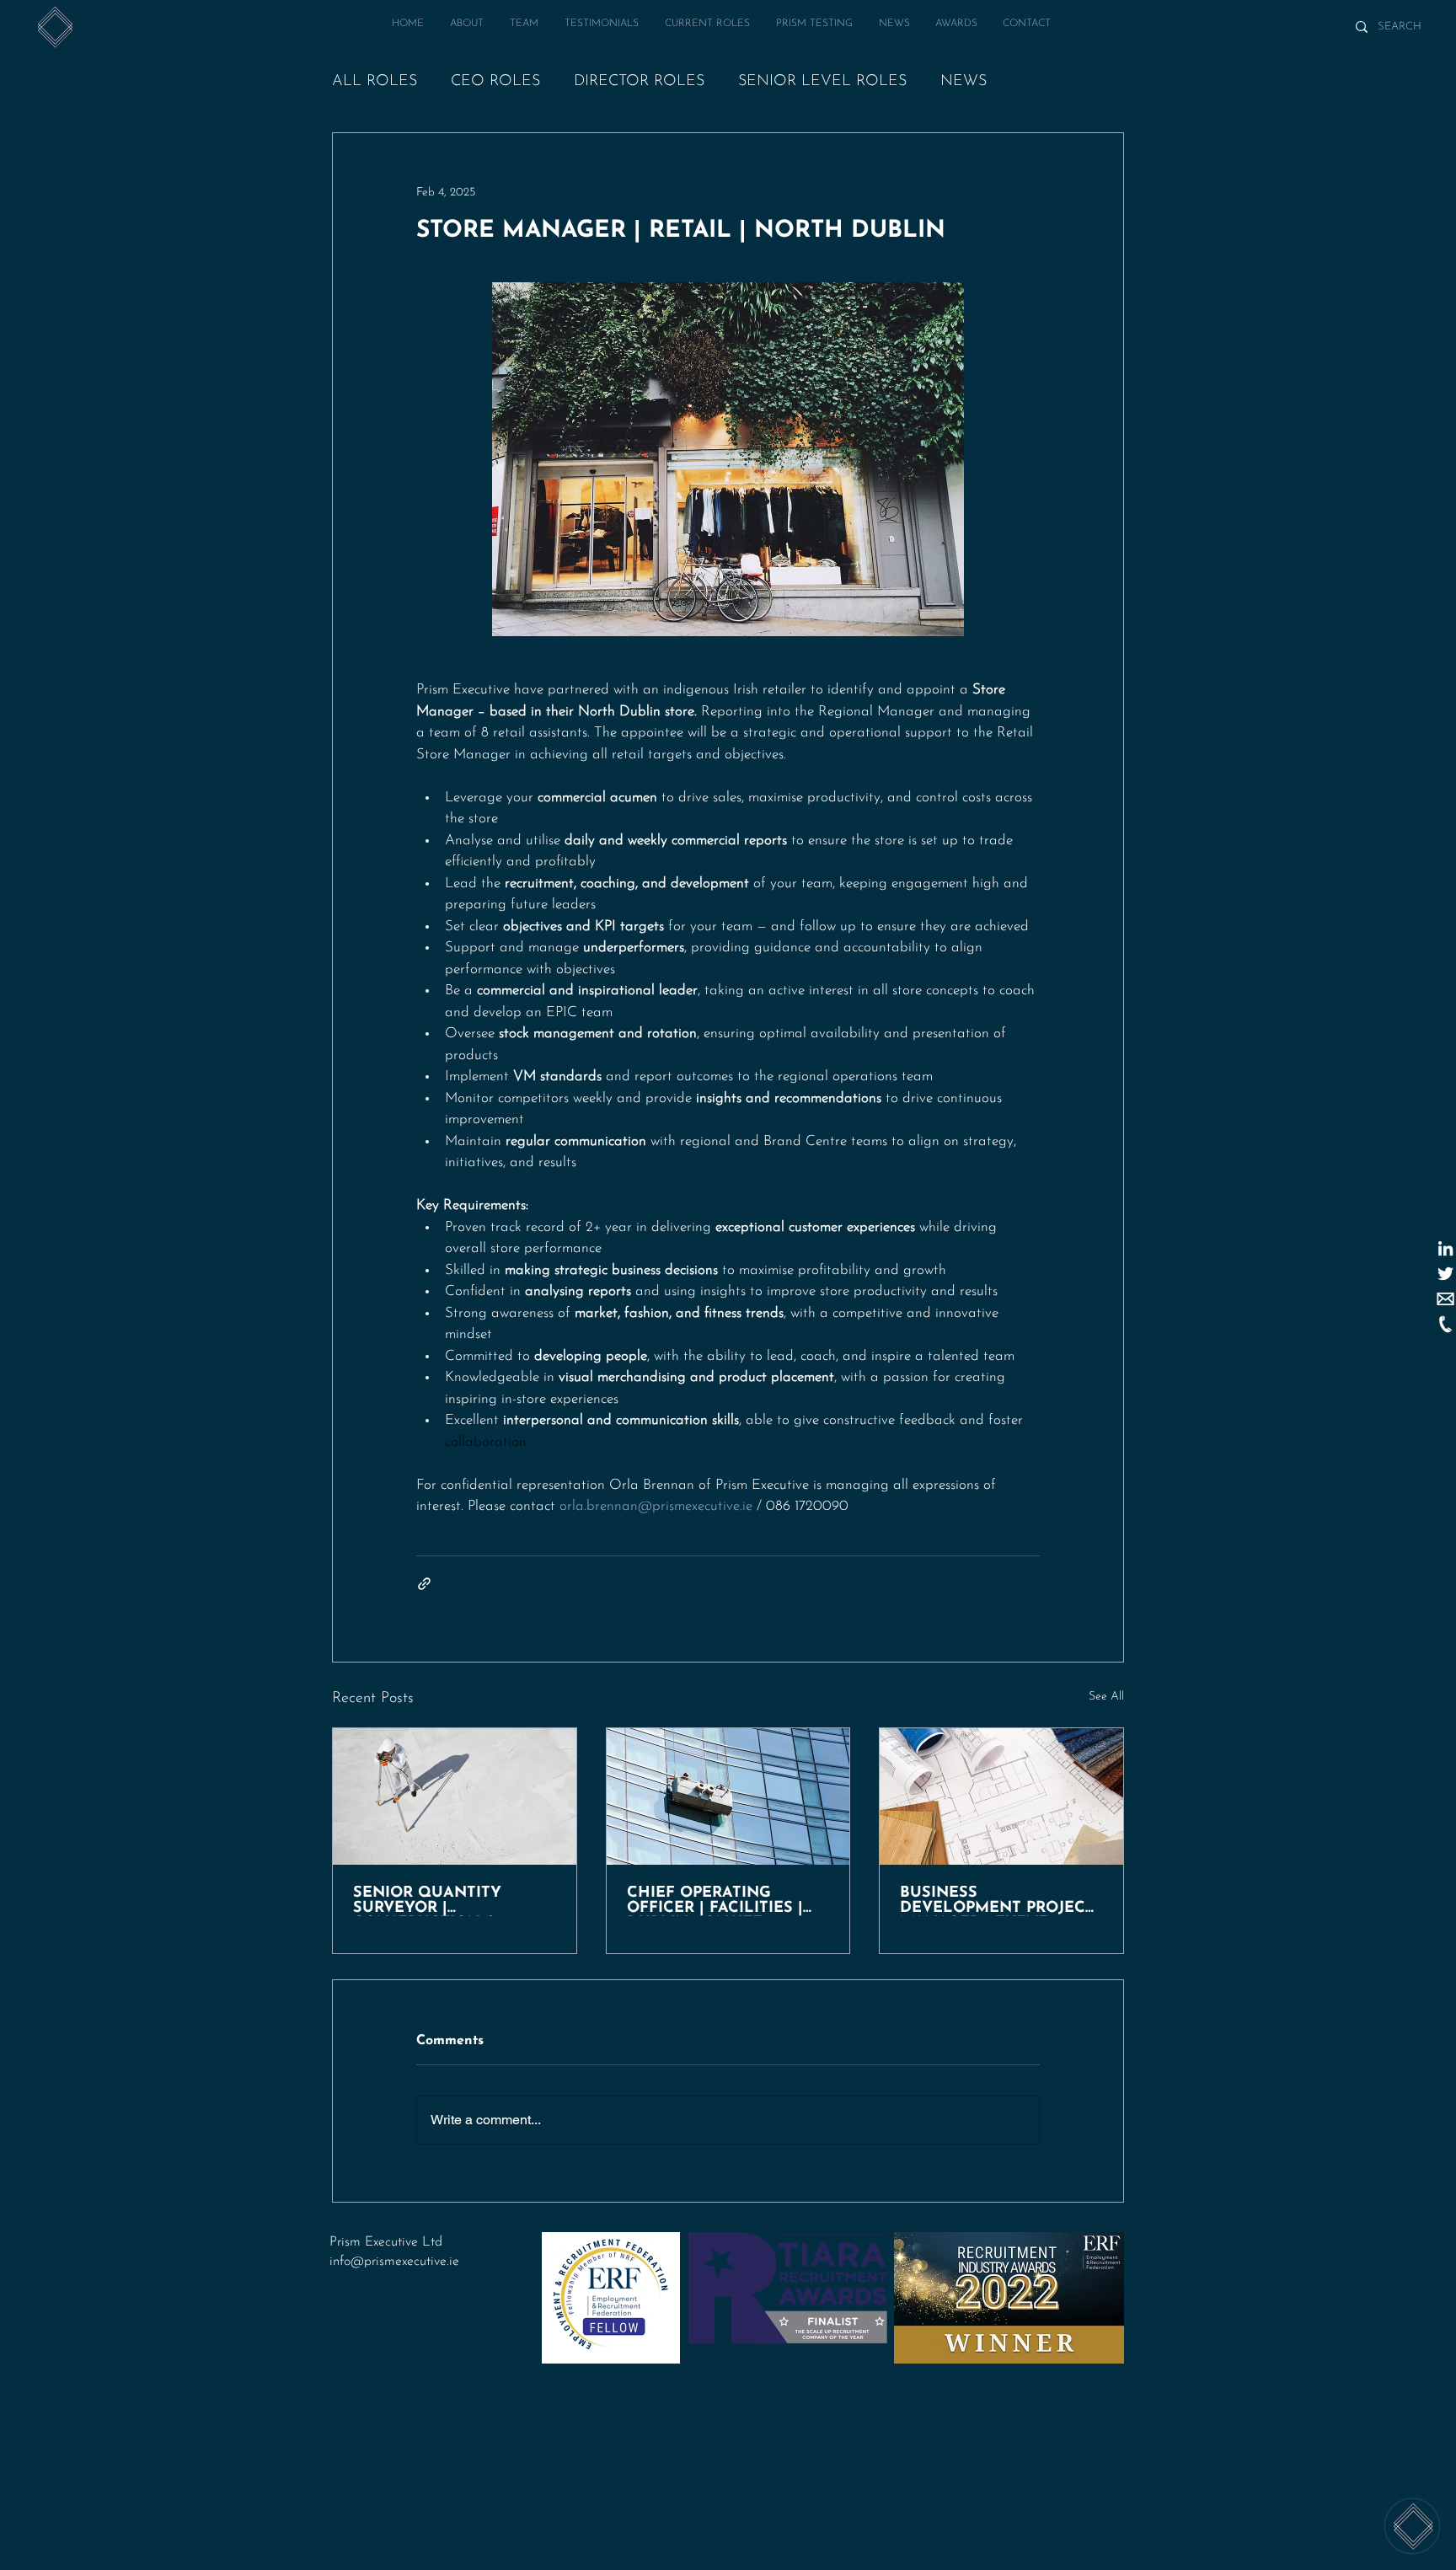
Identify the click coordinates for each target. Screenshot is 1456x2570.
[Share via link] (424, 1584)
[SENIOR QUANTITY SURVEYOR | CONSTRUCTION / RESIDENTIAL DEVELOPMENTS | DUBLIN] (455, 1796)
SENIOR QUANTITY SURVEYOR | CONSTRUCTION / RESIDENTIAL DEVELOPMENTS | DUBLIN (427, 1901)
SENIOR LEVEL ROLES (822, 82)
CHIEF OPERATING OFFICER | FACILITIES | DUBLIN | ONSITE (715, 1901)
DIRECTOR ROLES (639, 82)
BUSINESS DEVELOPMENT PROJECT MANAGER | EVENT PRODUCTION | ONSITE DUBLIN (997, 1901)
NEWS (964, 82)
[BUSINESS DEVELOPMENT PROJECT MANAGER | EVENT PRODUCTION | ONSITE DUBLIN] (1001, 1796)
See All (1106, 1697)
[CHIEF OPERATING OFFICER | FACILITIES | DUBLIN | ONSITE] (728, 1796)
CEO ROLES (495, 82)
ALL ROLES (375, 82)
